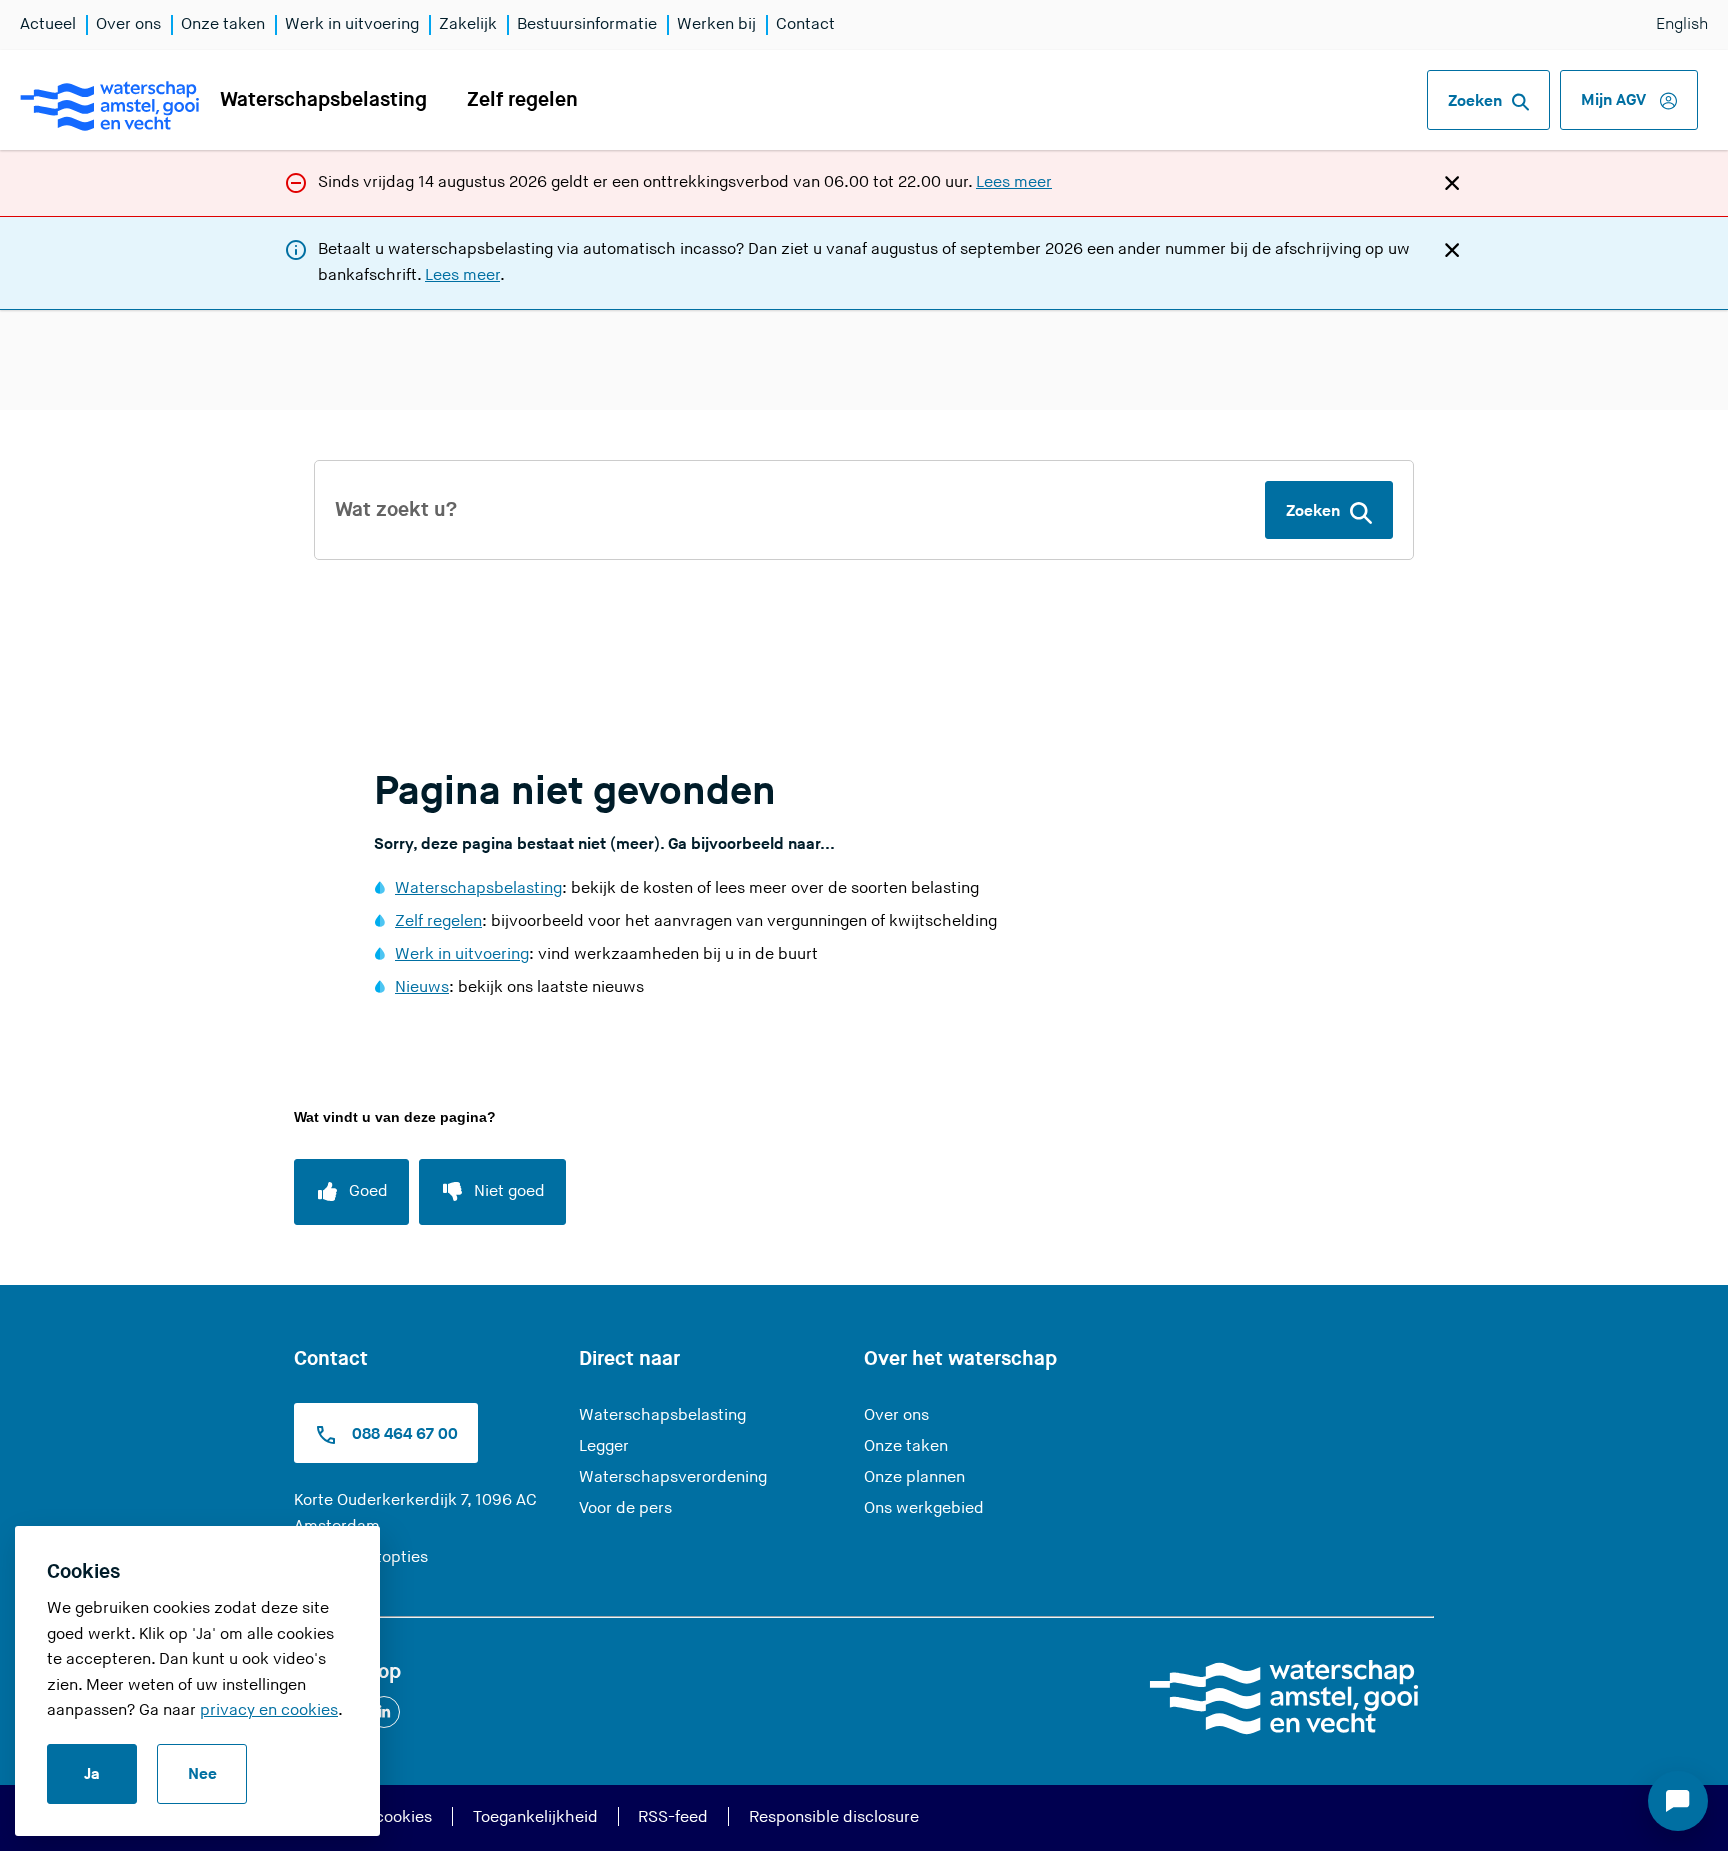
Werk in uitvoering (352, 24)
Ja (92, 1774)
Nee (202, 1774)
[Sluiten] (1452, 182)
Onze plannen (914, 1477)
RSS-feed (673, 1817)
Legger (604, 1446)
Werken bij (716, 24)
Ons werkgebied (924, 1508)
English (1682, 24)
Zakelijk (468, 24)
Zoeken (1475, 101)
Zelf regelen (522, 100)
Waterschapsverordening (673, 1477)
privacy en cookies (269, 1710)
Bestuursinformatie (587, 24)
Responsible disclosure (834, 1817)
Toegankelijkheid (535, 1817)
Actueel (48, 24)
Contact (805, 24)
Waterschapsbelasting (323, 100)
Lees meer (1014, 182)
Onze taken (223, 24)
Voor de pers (625, 1508)
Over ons (128, 24)
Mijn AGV (1615, 100)
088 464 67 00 (403, 1435)
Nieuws (422, 987)
